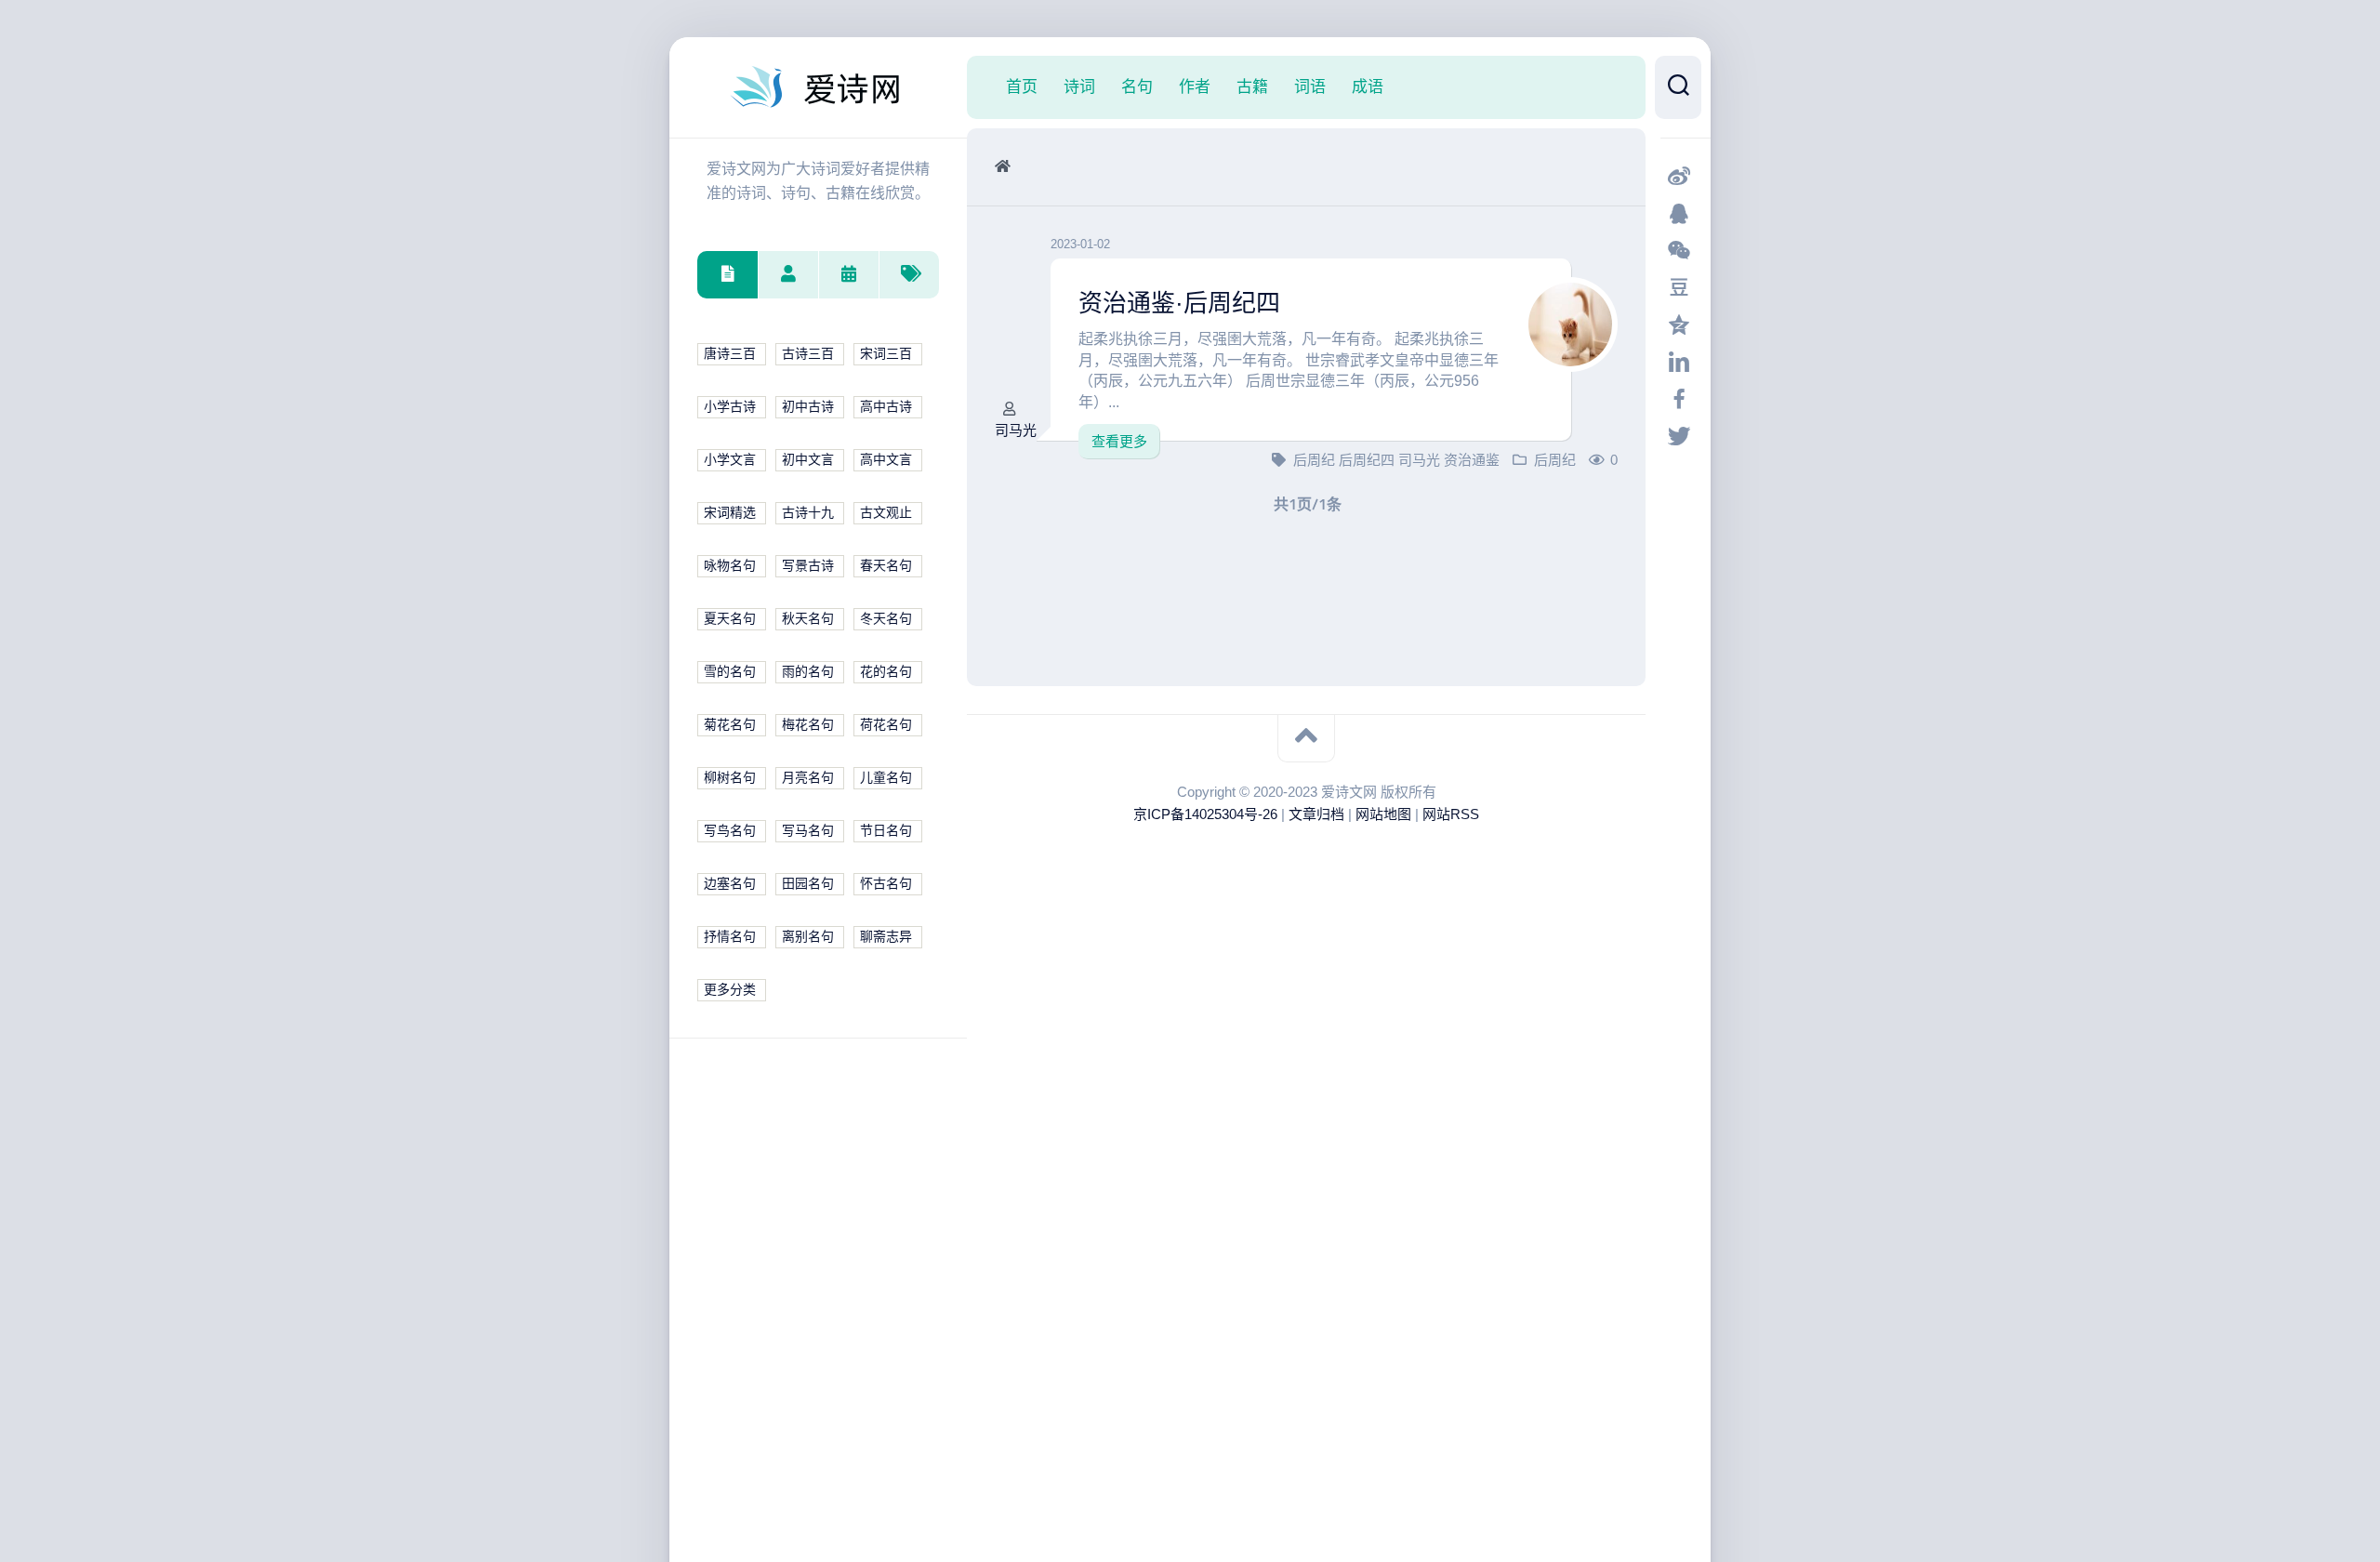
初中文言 (808, 460)
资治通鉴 (1472, 460)
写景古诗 (808, 566)
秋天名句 (808, 619)
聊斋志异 (886, 937)
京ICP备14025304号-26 (1205, 814)
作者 (1195, 86)
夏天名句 (730, 619)
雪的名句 (730, 672)
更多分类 (730, 990)
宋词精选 (730, 513)
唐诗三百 (730, 354)
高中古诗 (886, 407)
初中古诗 (808, 407)
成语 (1368, 86)
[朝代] (848, 275)
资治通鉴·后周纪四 (1179, 303)
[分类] (727, 275)
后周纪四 (1368, 460)
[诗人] (788, 275)
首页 (1022, 86)
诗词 (1079, 86)
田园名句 (808, 884)
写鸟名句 (730, 831)
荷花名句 (886, 725)
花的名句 (886, 672)
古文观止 (886, 513)
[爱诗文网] (818, 87)
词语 (1310, 86)
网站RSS (1451, 814)
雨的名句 (808, 672)
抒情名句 (730, 937)
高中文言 (886, 460)
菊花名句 (730, 725)
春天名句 (886, 566)
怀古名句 (886, 884)
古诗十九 (808, 513)
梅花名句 (808, 725)
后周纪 (1316, 460)
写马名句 (808, 831)
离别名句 (808, 937)
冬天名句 (886, 619)
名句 (1137, 86)
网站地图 (1383, 814)
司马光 (1016, 430)
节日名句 (886, 831)
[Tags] (909, 275)
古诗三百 (808, 354)
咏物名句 (730, 566)
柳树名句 (730, 778)
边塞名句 (730, 884)
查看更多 (1119, 441)
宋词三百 (886, 354)
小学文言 (730, 460)
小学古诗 (730, 407)
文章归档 (1316, 814)
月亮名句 (808, 778)
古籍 (1252, 86)
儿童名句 (886, 778)
